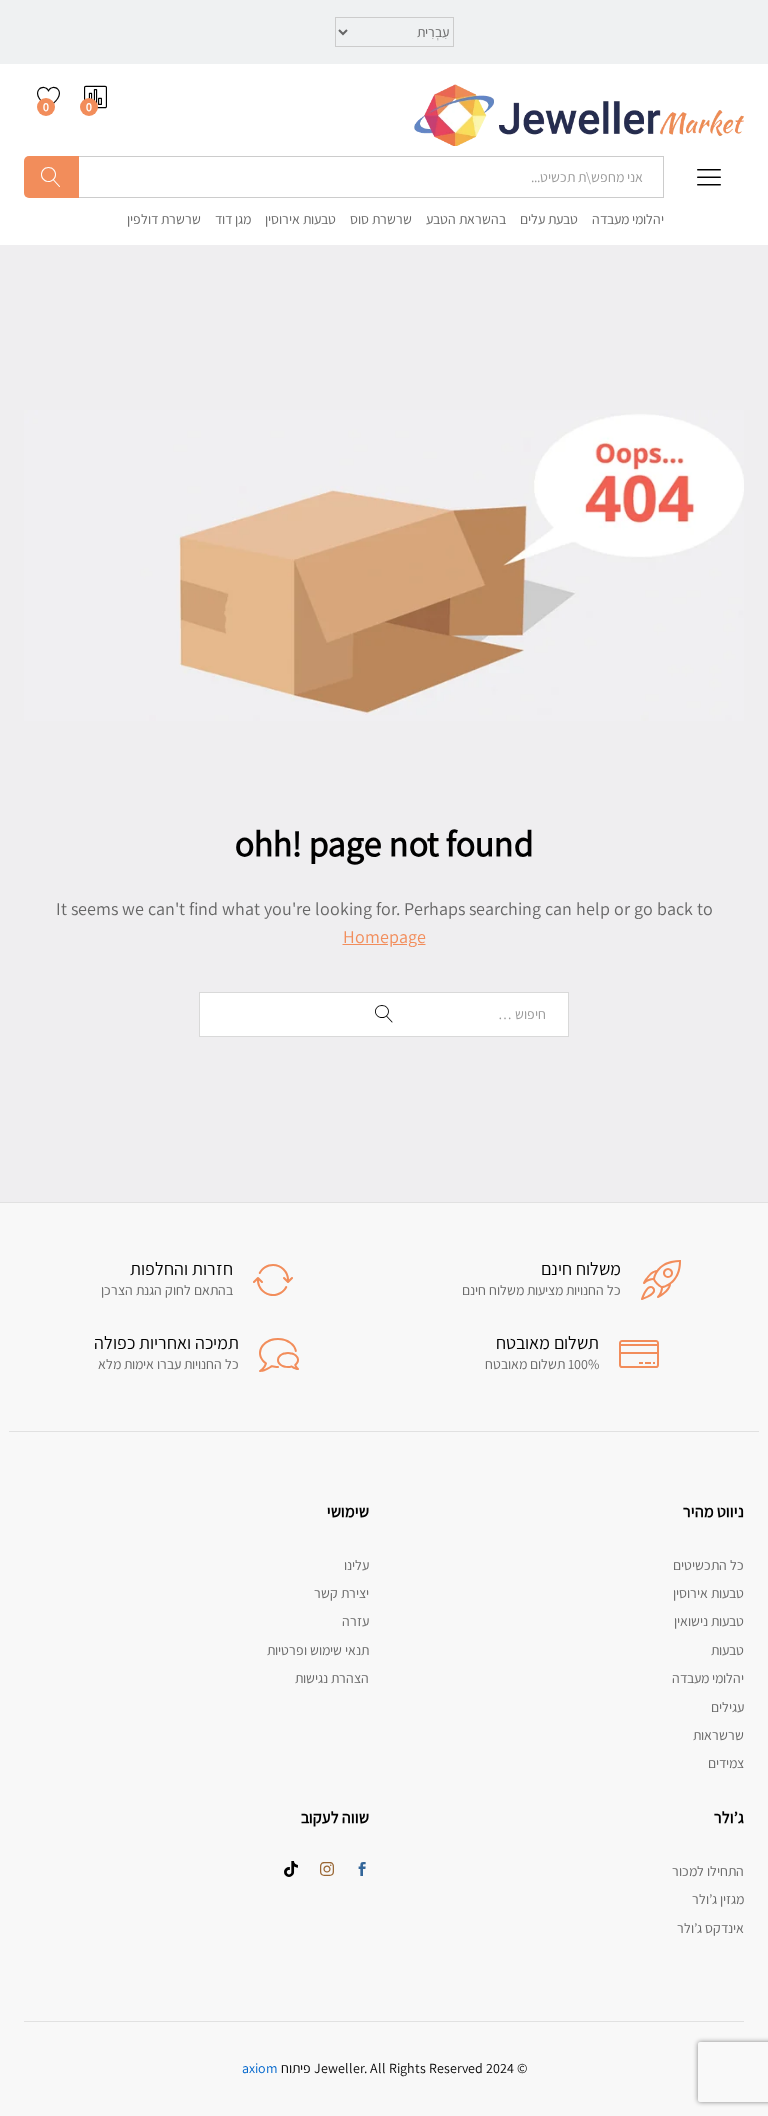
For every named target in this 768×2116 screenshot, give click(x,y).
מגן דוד (233, 219)
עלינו (356, 1565)
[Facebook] (362, 1870)
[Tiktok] (291, 1870)
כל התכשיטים (708, 1565)
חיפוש (51, 177)
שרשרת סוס (381, 219)
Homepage (384, 936)
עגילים (727, 1707)
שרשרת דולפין (164, 219)
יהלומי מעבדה (628, 219)
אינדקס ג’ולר (710, 1928)
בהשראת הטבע (466, 219)
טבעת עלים (549, 219)
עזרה (355, 1621)
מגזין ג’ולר (718, 1899)
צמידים (726, 1763)
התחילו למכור (708, 1871)
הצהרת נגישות (332, 1678)
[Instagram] (327, 1870)
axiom (260, 2068)
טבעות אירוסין (300, 219)
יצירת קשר (341, 1593)
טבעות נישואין (709, 1621)
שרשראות (718, 1735)
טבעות (727, 1650)
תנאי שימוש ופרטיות (318, 1650)
